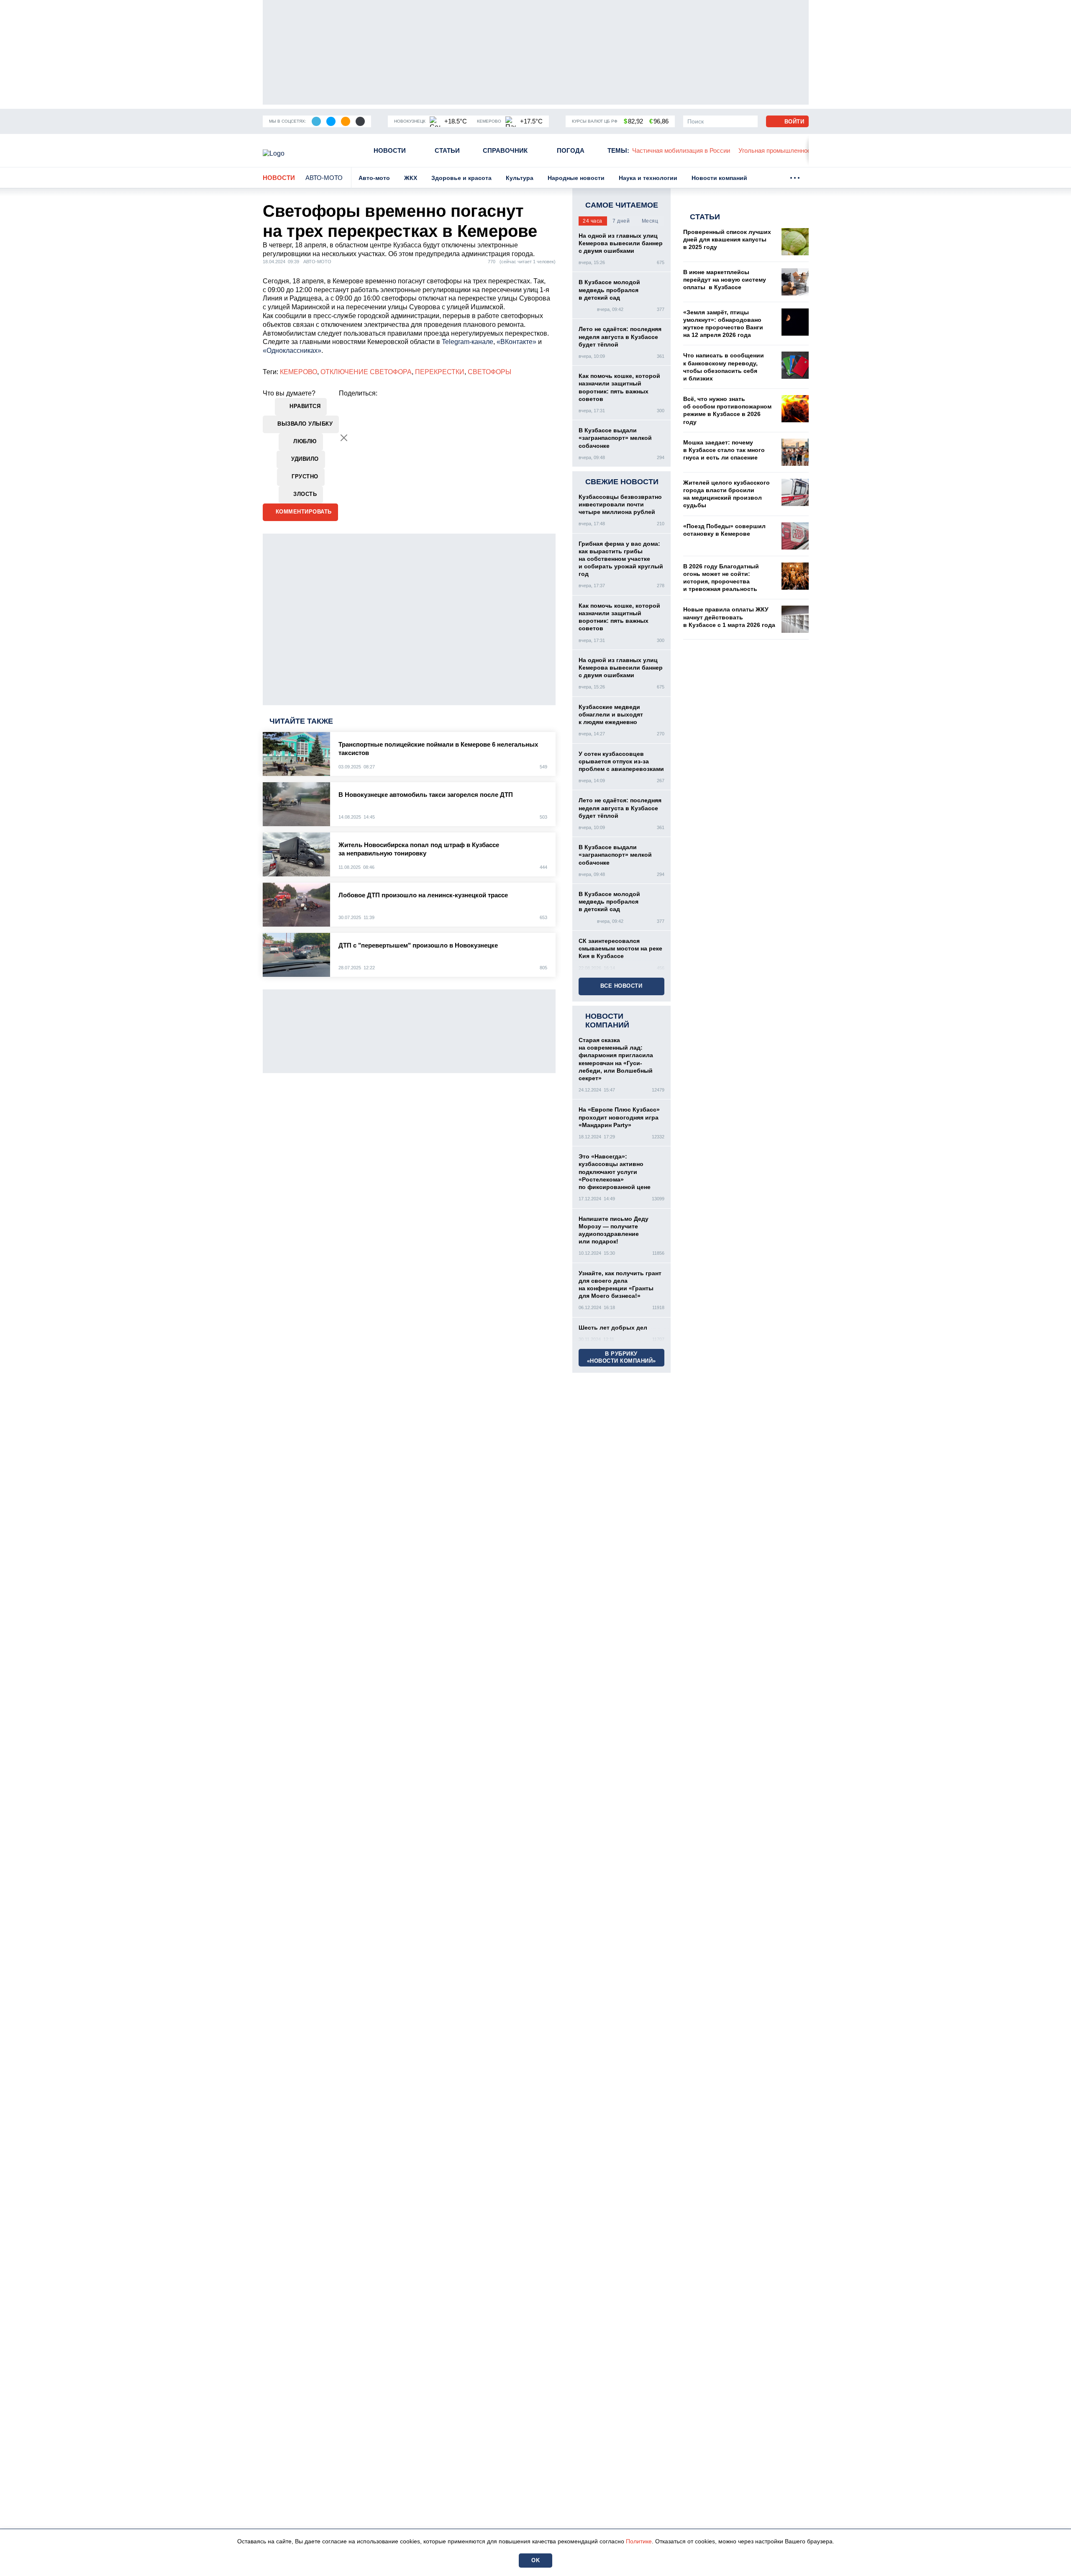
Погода (571, 150)
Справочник (505, 150)
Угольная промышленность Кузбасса (792, 150)
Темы (618, 150)
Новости (390, 150)
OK (535, 2560)
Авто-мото (324, 178)
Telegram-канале (468, 342)
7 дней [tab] (621, 221)
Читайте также (301, 721)
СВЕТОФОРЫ (489, 372)
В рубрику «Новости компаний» (621, 1357)
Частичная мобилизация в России (681, 150)
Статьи (447, 150)
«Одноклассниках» (292, 351)
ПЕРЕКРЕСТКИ (440, 372)
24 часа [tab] (593, 221)
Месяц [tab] (650, 221)
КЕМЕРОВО (298, 372)
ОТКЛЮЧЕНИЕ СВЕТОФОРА (366, 372)
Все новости (621, 986)
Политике (639, 2541)
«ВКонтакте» (516, 342)
